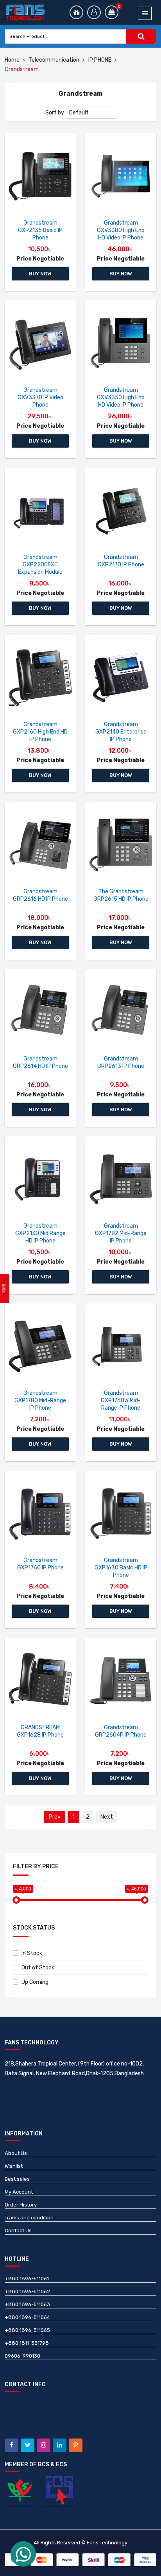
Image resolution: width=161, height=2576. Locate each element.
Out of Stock (38, 1968)
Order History (21, 2205)
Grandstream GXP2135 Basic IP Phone (40, 230)
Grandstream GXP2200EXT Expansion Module (40, 565)
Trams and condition (29, 2218)
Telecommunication (54, 60)
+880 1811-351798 (27, 2343)
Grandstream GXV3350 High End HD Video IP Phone (121, 397)
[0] (112, 12)
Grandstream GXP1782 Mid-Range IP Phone (121, 1233)
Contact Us (18, 2231)
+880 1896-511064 (27, 2317)
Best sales (17, 2179)
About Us (16, 2153)
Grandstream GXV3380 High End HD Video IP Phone (121, 230)
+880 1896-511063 (27, 2304)
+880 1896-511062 (27, 2291)
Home (12, 60)
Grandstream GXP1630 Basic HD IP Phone (121, 1568)
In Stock (32, 1953)
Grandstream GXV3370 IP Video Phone (40, 397)
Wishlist (14, 2166)
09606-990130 (22, 2356)
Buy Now (40, 274)
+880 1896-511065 (27, 2330)
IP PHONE (100, 60)
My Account (19, 2192)
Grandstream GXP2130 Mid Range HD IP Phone (40, 1233)
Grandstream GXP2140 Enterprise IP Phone (121, 732)
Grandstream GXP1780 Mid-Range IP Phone (40, 1400)
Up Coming (35, 1982)
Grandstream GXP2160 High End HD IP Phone (40, 732)
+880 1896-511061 (27, 2279)
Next (107, 1817)
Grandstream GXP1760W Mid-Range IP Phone (121, 1400)
